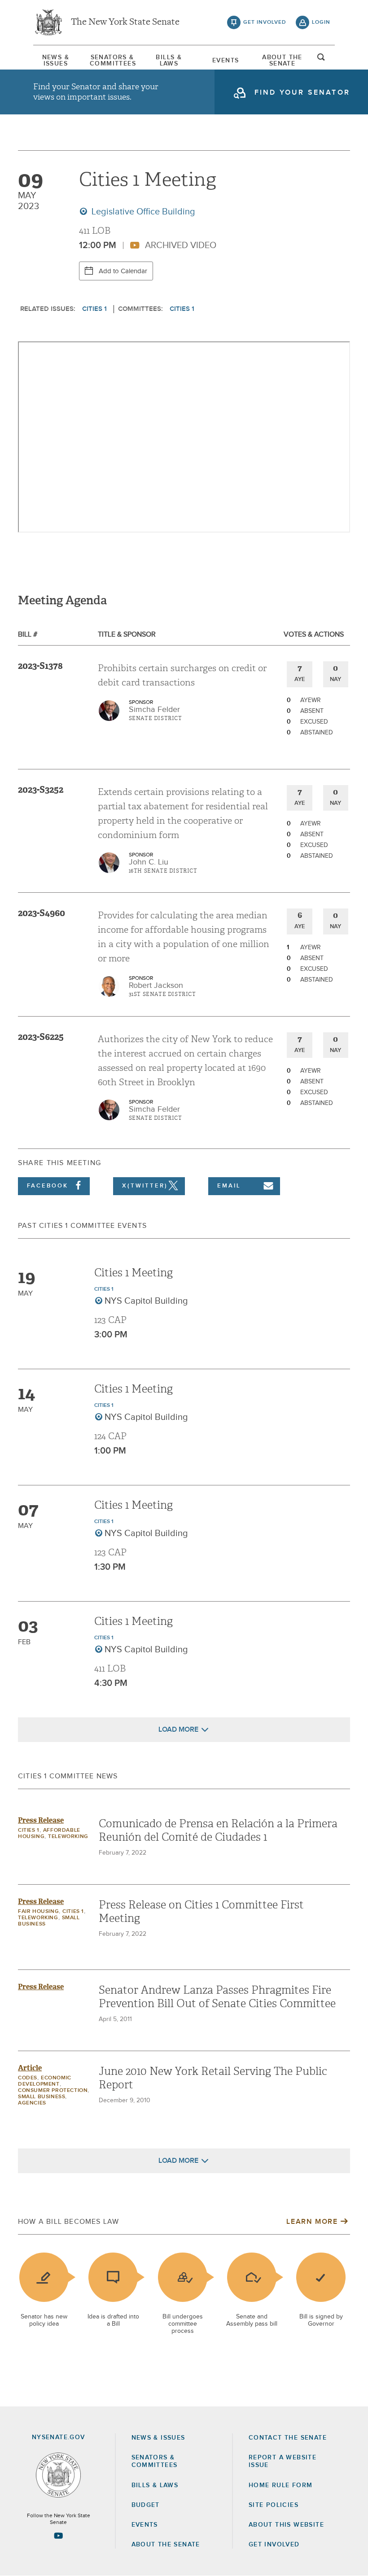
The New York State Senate (125, 22)
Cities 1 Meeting (134, 1273)
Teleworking (68, 1837)
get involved (265, 22)
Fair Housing (38, 1912)
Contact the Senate (288, 2438)
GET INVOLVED (274, 2545)
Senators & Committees (112, 61)
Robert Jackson (156, 986)
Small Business (42, 2097)
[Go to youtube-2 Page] (58, 2536)
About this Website (286, 2525)
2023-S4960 (42, 913)
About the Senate (166, 2545)
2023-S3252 (41, 790)
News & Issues (56, 61)
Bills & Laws (169, 61)
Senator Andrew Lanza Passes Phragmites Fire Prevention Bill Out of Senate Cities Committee (217, 1997)
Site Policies (274, 2505)
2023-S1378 (40, 666)
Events (226, 61)
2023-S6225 (41, 1037)
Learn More (312, 2222)
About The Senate (282, 61)
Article (30, 2068)
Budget (146, 2505)
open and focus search (321, 60)
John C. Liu (149, 862)
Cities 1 (94, 309)
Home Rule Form (281, 2485)
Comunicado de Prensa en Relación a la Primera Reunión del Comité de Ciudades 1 (218, 1830)
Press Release (41, 1820)
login (321, 22)
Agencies (32, 2103)
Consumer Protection (53, 2091)
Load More (178, 1729)
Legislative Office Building (142, 212)
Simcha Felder (154, 710)
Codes (28, 2078)
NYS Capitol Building (146, 1301)
